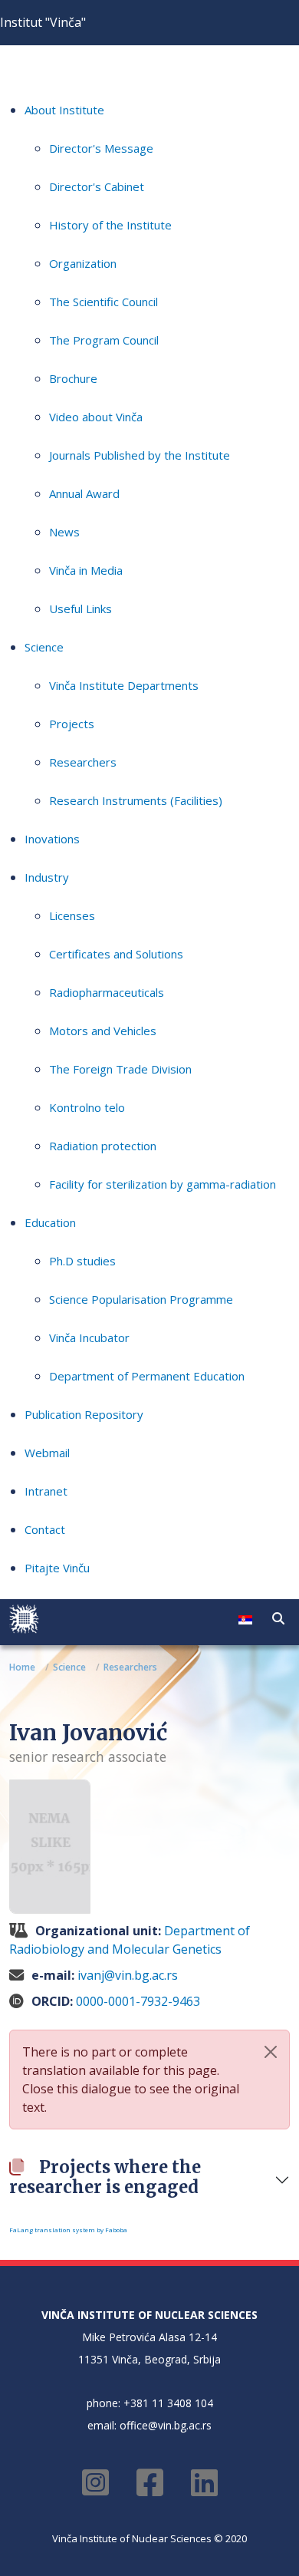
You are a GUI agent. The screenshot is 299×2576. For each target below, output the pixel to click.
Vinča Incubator (89, 1337)
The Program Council (104, 340)
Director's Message (101, 148)
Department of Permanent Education (147, 1376)
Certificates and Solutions (116, 954)
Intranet (46, 1491)
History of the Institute (110, 225)
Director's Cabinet (97, 186)
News (64, 532)
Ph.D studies (82, 1261)
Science (44, 647)
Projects (72, 724)
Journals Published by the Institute (140, 455)
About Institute (64, 110)
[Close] (271, 2052)
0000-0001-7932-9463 (138, 2001)
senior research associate (88, 1756)
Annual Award (84, 493)
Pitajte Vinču (57, 1568)
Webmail (47, 1453)
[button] (278, 1618)
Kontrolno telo (87, 1107)
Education (50, 1222)
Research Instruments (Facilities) (136, 800)
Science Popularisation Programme (141, 1299)
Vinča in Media (86, 570)
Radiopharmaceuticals (107, 992)
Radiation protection (103, 1146)
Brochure (73, 378)
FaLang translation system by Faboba (68, 2230)
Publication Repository (84, 1414)
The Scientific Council (103, 302)
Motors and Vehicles (103, 1031)
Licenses (72, 915)
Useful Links (80, 609)
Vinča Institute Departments (124, 685)
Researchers (83, 762)
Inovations (52, 839)
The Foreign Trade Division (120, 1069)
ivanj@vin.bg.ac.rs (128, 1975)
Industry (47, 877)
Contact (45, 1529)
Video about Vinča (96, 417)
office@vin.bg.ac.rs (166, 2425)
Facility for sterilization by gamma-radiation (163, 1184)
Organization (83, 263)
